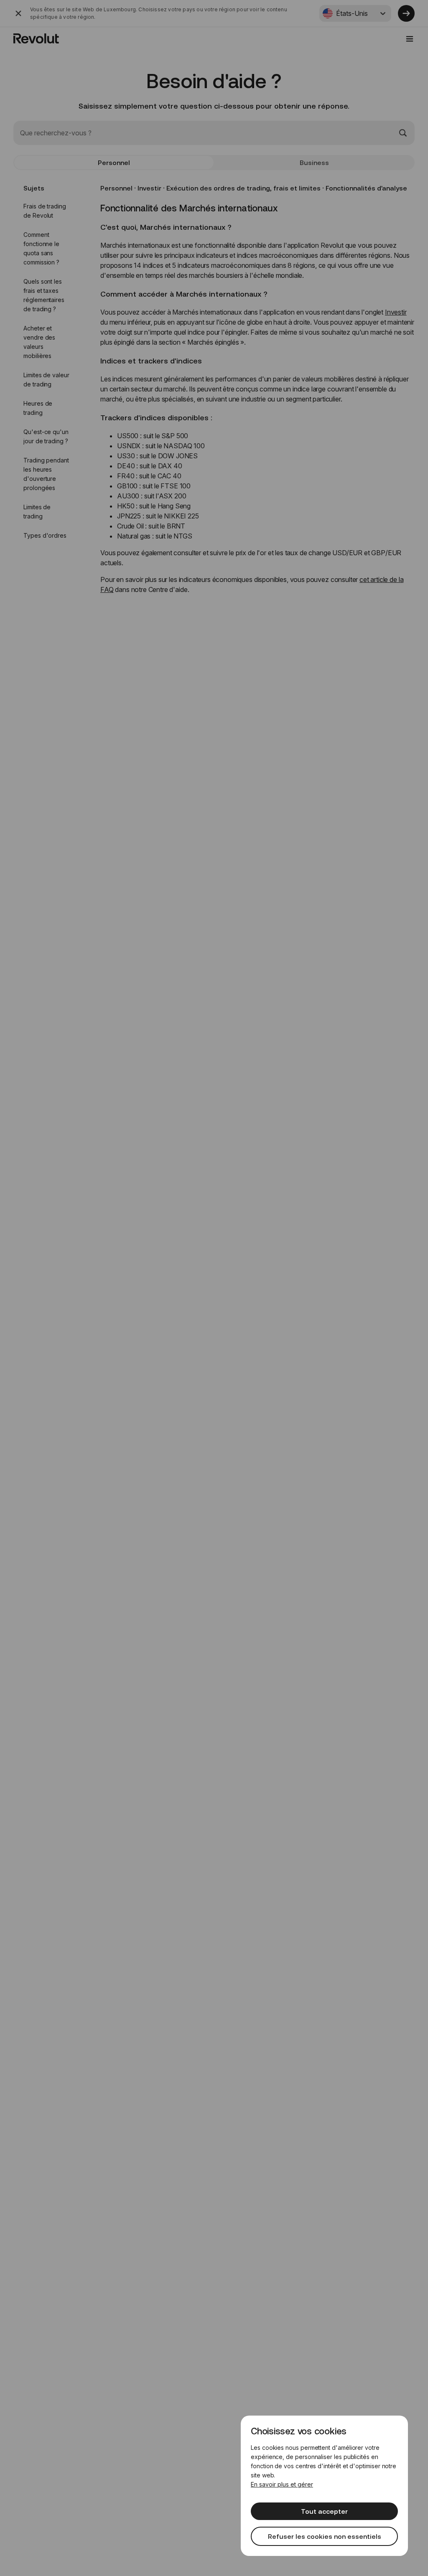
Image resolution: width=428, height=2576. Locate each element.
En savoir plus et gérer (282, 2484)
